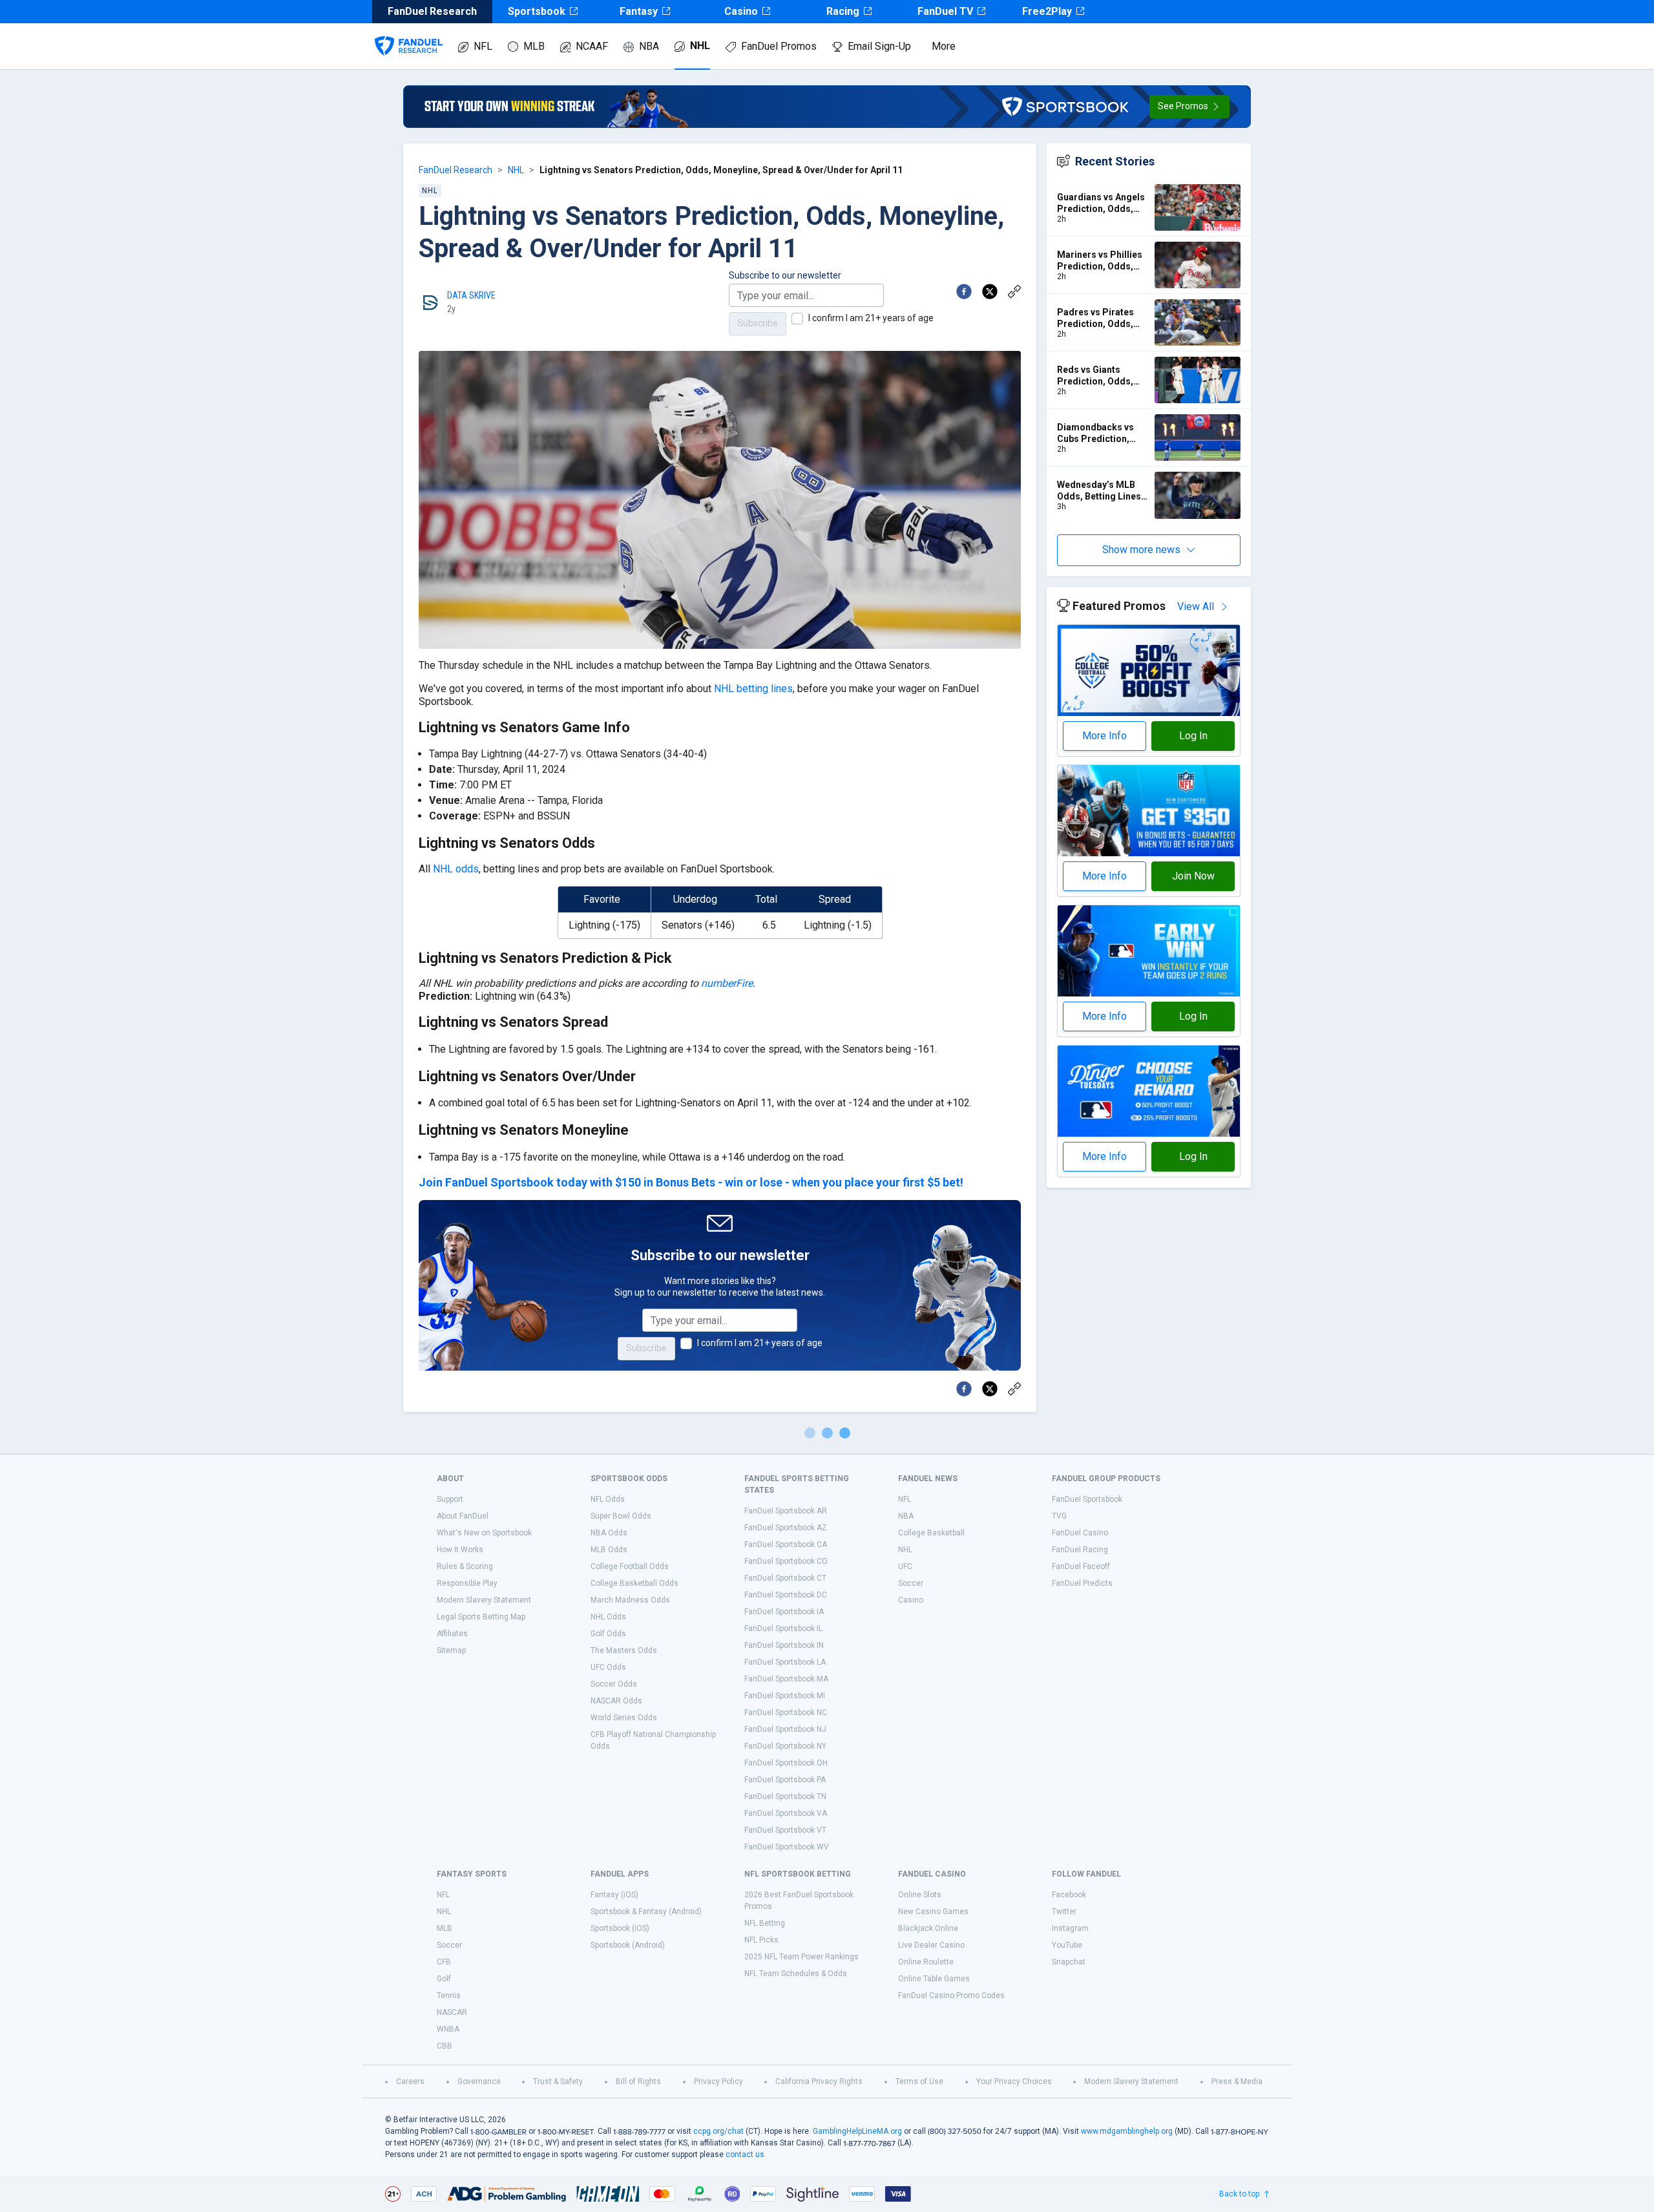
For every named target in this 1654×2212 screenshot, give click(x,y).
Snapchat (1069, 1962)
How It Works (460, 1550)
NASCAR (452, 2012)
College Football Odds (630, 1566)
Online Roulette (926, 1962)
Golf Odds (608, 1634)
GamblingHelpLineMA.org (857, 2131)
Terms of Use (919, 2081)
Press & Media (1237, 2081)
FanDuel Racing (1080, 1550)
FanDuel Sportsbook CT (785, 1578)
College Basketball (931, 1533)
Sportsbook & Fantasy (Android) (646, 1912)
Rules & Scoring (465, 1566)
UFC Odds (608, 1667)
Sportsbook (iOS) (620, 1928)
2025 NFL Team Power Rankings (801, 1957)
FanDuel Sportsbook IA (784, 1612)
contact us (745, 2154)
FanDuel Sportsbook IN (784, 1645)
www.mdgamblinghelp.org (1127, 2131)
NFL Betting (765, 1923)
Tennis (449, 1996)
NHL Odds (608, 1617)
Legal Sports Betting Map (481, 1617)
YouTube (1067, 1945)
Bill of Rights (638, 2081)
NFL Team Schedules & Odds (796, 1974)
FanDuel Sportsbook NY (785, 1746)
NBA (649, 46)
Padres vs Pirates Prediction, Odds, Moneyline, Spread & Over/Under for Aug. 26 (1101, 318)
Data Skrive (471, 295)
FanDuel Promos (779, 46)
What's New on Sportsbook (484, 1533)
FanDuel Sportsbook (1087, 1499)
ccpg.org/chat (718, 2131)
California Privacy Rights (819, 2081)
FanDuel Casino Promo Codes (951, 1996)
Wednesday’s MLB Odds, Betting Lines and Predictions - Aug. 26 (1099, 491)
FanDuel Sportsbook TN (785, 1796)
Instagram (1070, 1928)
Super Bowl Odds (621, 1516)
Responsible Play (467, 1583)
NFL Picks (761, 1940)
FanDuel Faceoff (1081, 1566)
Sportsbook (537, 11)
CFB (444, 1962)
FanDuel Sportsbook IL (783, 1628)
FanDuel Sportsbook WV (787, 1847)
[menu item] (409, 33)
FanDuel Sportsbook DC (786, 1595)
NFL (483, 46)
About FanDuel (463, 1516)
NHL (700, 46)
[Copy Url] (1014, 291)
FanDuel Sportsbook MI (785, 1696)
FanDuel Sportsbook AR (786, 1511)
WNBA (448, 2029)
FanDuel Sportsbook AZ (786, 1528)
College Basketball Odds (634, 1583)
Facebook (1069, 1895)
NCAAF (592, 46)
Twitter (1064, 1912)
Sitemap (451, 1650)
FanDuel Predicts (1082, 1583)
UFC (905, 1566)
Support (450, 1499)
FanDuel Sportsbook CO (786, 1561)
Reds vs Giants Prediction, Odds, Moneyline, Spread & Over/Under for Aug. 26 (1101, 376)
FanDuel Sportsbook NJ (785, 1729)
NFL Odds (608, 1499)
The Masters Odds (624, 1650)
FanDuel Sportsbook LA (785, 1662)
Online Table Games (934, 1979)
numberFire (727, 983)
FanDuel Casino (1080, 1533)
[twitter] (990, 291)
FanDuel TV (945, 11)
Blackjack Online (928, 1928)
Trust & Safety (558, 2081)
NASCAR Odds (616, 1701)
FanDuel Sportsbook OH (786, 1763)
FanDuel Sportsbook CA (786, 1544)
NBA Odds (609, 1533)
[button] (1189, 107)
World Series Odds (624, 1718)
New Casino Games (933, 1912)
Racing (843, 11)
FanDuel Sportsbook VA (786, 1813)
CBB (445, 2046)
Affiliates (452, 1634)
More (944, 46)
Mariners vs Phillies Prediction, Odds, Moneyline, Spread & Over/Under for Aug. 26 (1101, 261)
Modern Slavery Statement (484, 1600)
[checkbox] (797, 319)
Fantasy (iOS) (614, 1895)
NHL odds (456, 869)
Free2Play (1047, 11)
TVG (1059, 1516)
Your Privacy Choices (1014, 2081)
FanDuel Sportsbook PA (785, 1780)
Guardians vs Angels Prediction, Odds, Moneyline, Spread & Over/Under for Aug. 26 (1101, 203)
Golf (444, 1979)
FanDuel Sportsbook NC (786, 1712)
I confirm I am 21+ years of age (871, 318)
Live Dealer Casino (931, 1945)
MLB (534, 46)
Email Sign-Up (879, 46)
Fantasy (639, 11)
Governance (479, 2081)
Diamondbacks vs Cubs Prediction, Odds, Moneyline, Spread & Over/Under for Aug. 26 (1103, 433)
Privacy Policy (718, 2081)
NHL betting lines (753, 689)
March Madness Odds (630, 1600)
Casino (741, 11)
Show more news (1141, 550)
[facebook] (964, 291)
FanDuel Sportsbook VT (785, 1830)
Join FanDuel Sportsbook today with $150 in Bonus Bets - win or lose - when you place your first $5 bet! (691, 1182)
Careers (410, 2081)
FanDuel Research (455, 170)
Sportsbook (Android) (628, 1945)
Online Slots (920, 1895)
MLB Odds (609, 1550)
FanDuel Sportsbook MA (786, 1679)
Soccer (911, 1583)
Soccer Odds (614, 1684)
